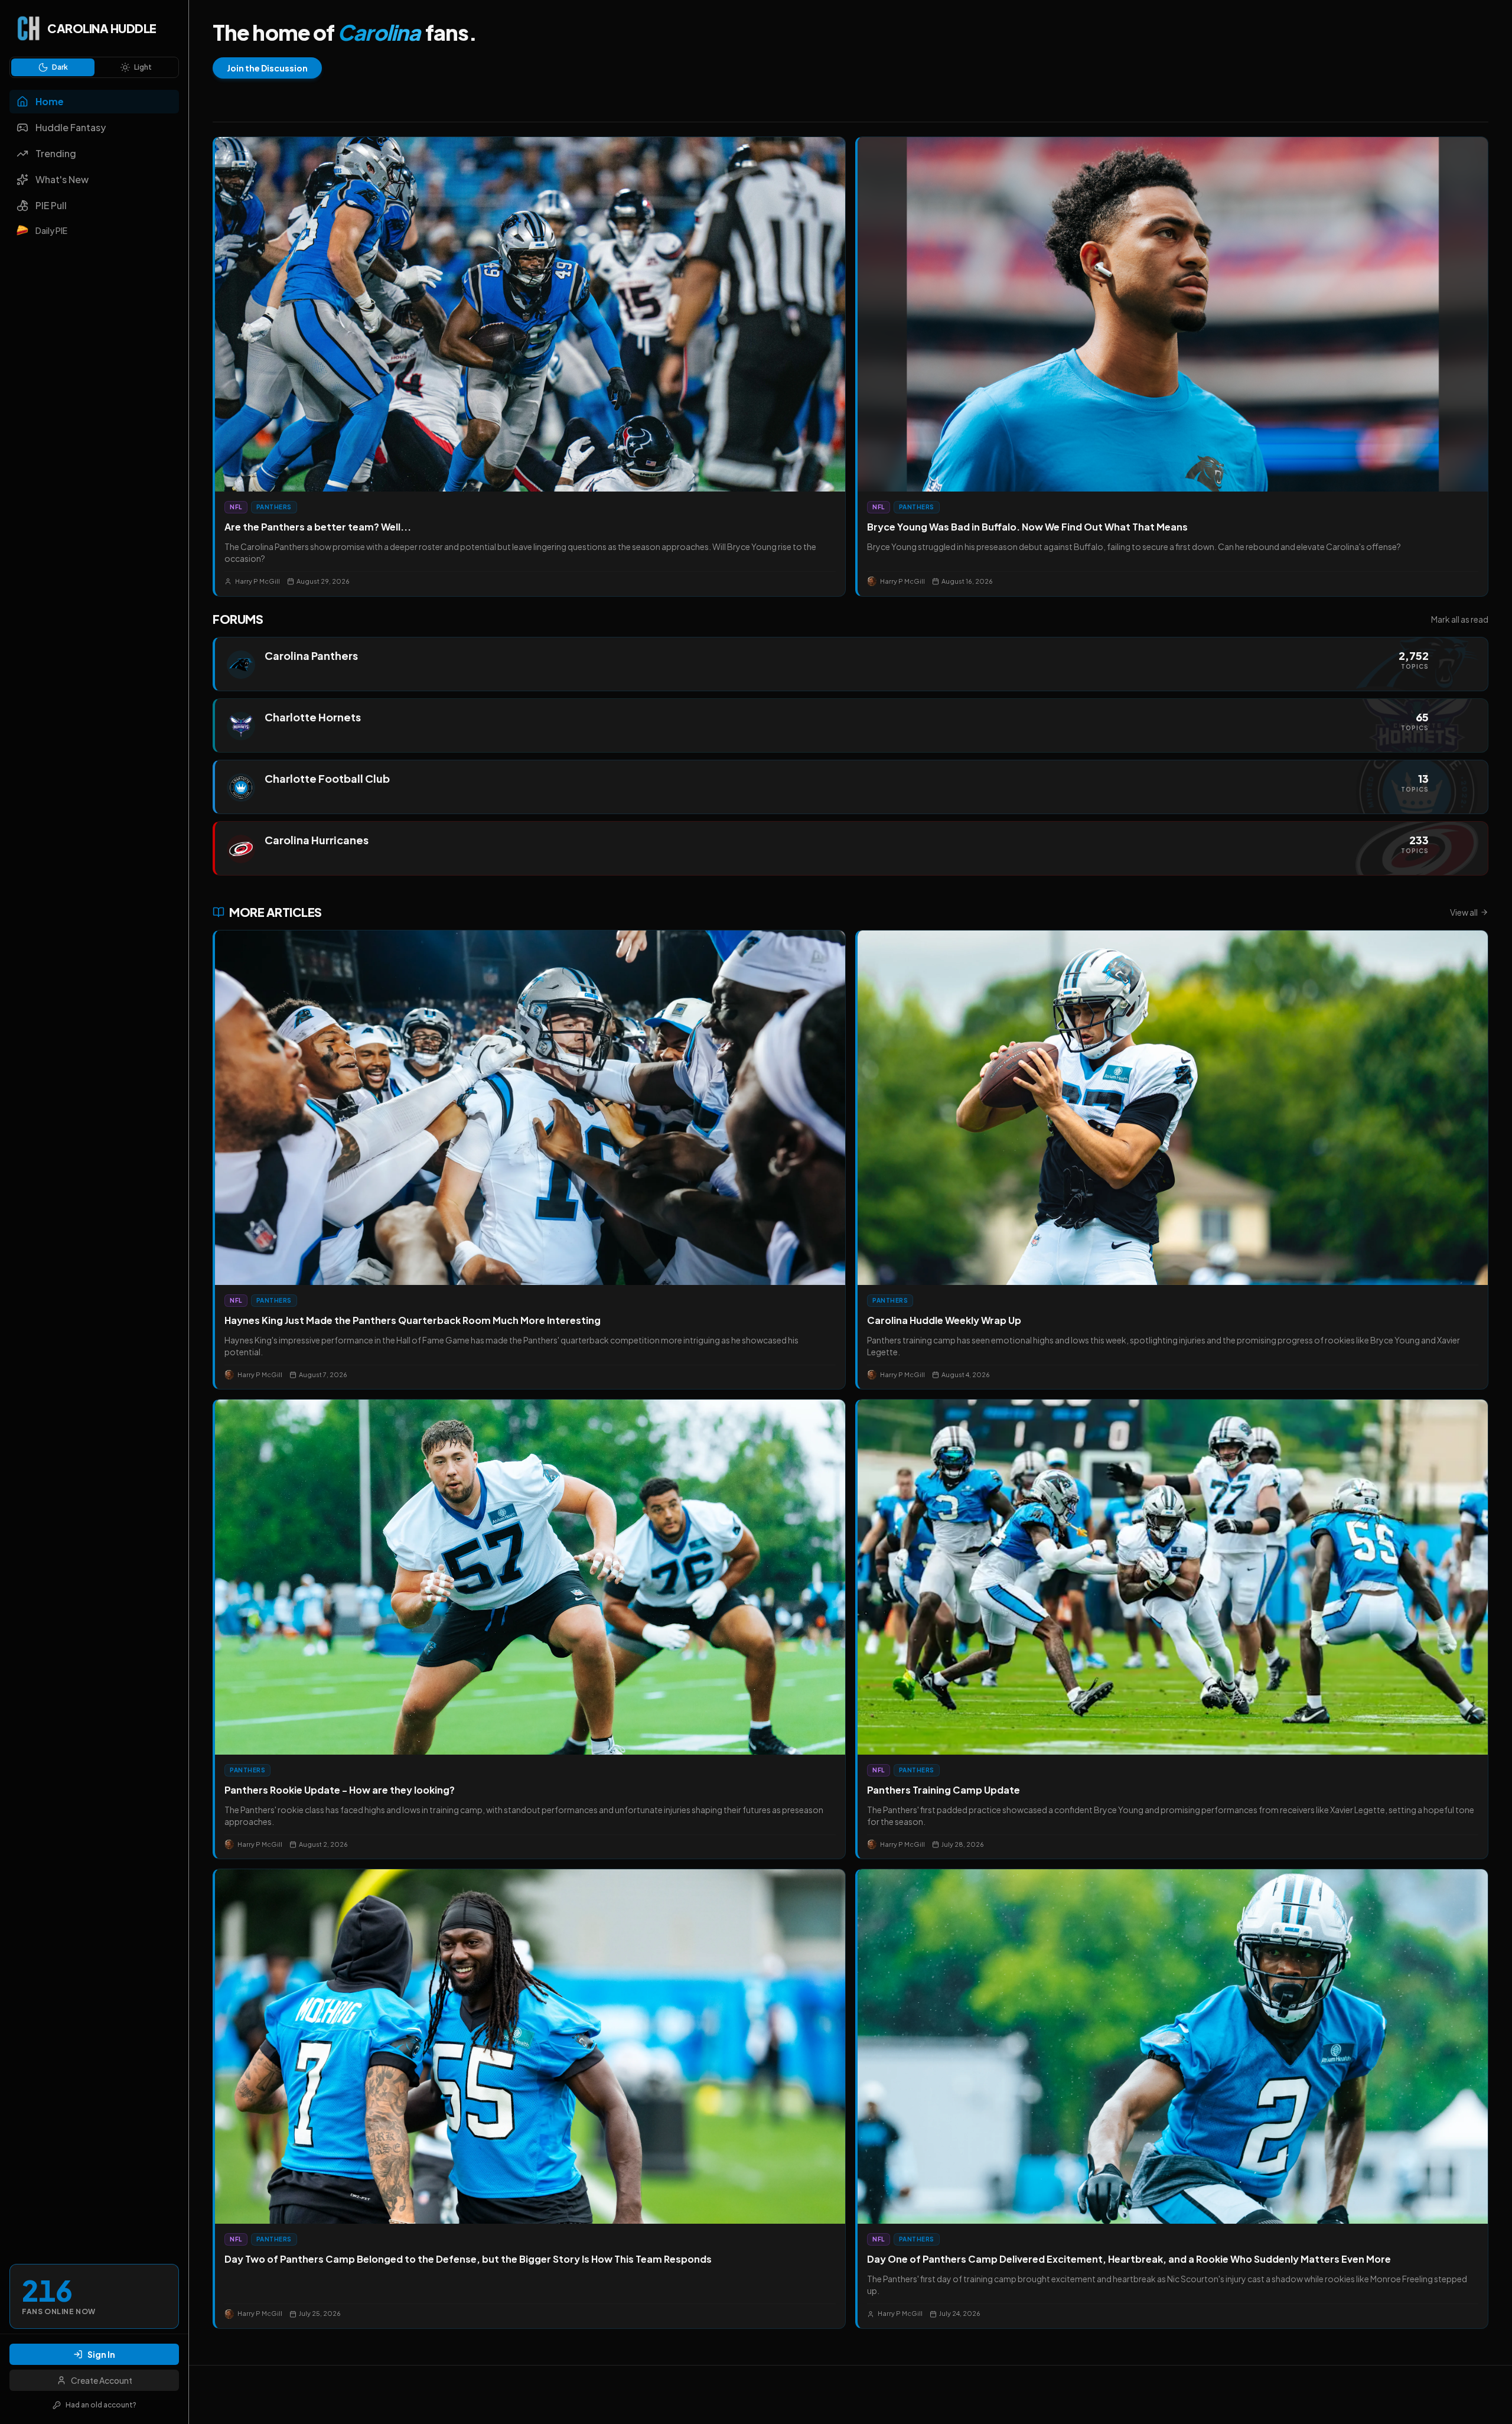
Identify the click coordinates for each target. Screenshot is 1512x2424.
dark (60, 67)
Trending (56, 153)
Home (50, 101)
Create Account (102, 2380)
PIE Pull (51, 205)
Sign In (101, 2354)
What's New (62, 179)
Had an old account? (101, 2405)
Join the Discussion (267, 68)
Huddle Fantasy (71, 127)
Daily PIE (51, 230)
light (143, 67)
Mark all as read (1460, 619)
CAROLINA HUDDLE (102, 28)
